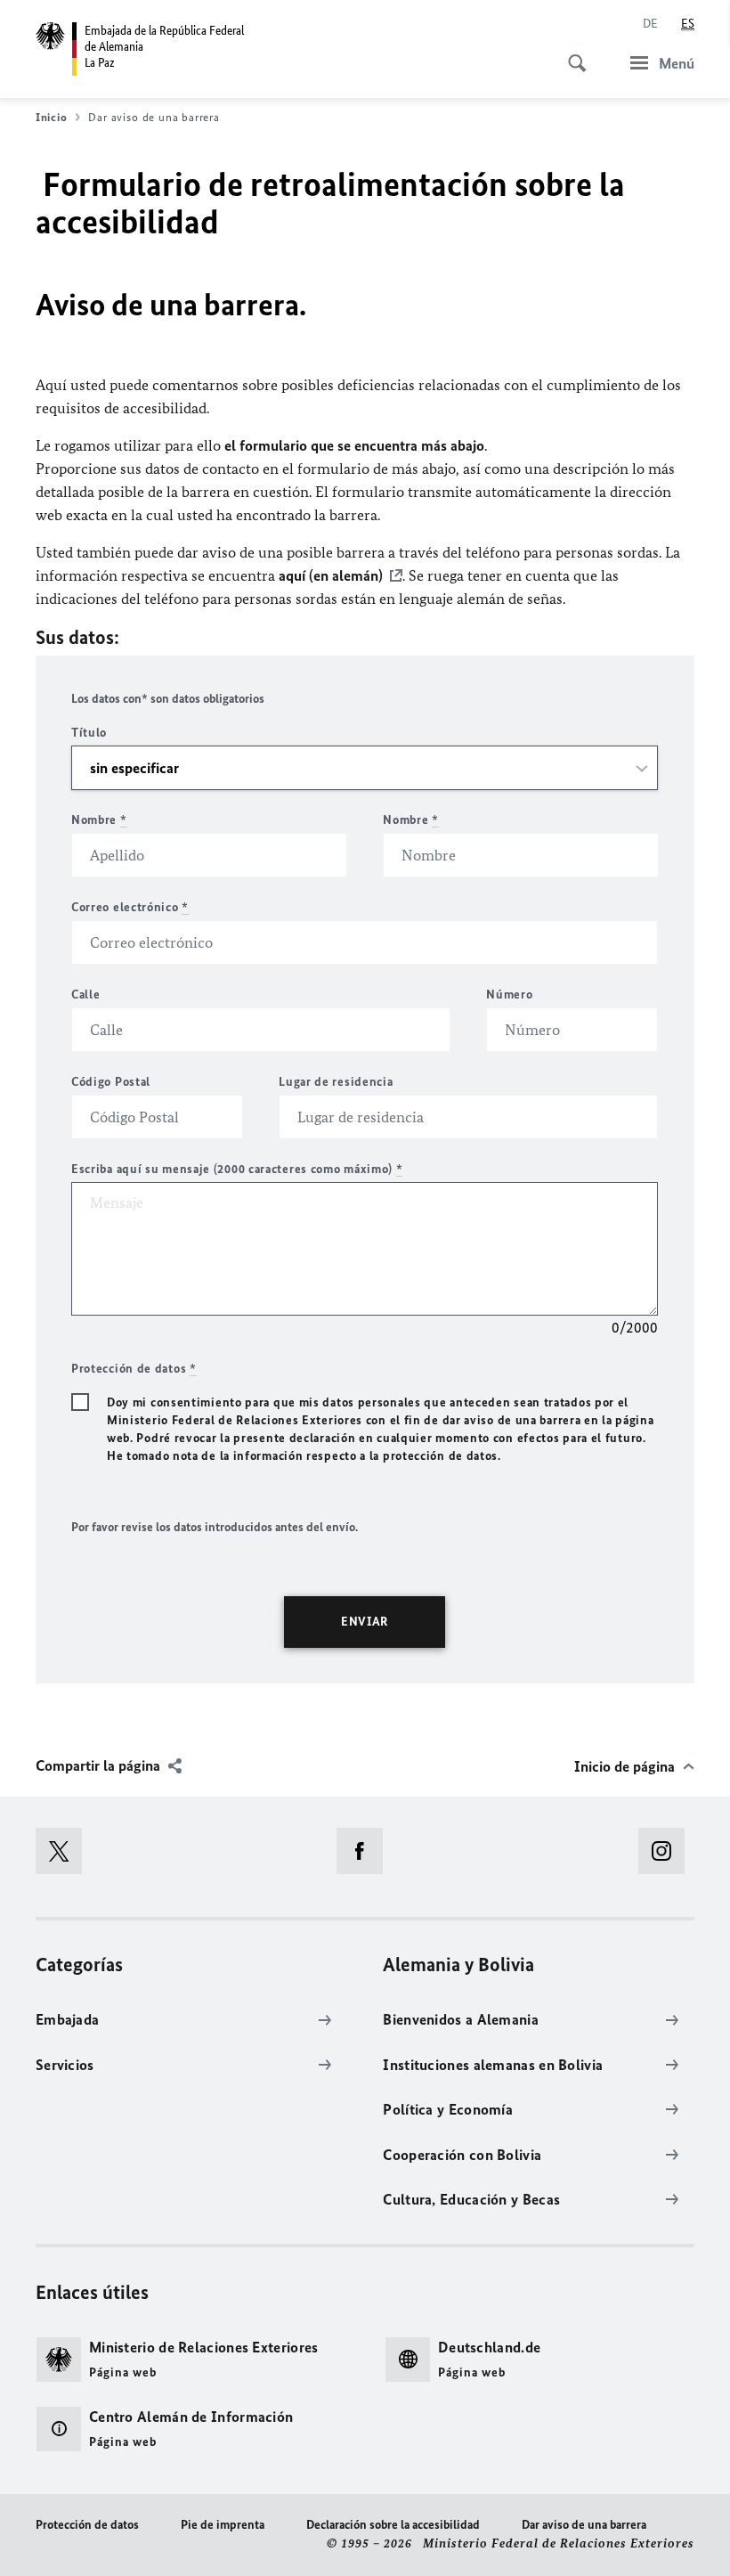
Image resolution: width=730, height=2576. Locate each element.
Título (89, 733)
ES (688, 24)
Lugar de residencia (336, 1082)
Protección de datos (87, 2525)
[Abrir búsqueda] (572, 53)
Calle (86, 995)
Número (509, 995)
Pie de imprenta (223, 2525)
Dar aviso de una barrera (584, 2525)
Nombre (99, 820)
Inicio (51, 117)
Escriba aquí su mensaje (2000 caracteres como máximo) (237, 1169)
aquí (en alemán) (331, 575)
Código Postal (111, 1082)
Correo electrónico (130, 907)
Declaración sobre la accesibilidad (393, 2525)
